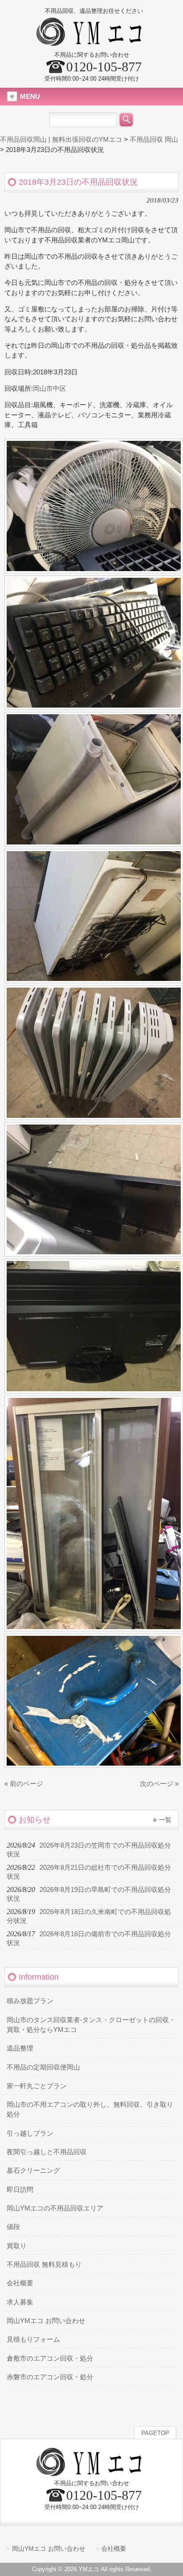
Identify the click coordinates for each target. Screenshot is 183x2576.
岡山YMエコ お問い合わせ (46, 2321)
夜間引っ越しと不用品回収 (47, 2152)
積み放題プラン (30, 2001)
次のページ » (159, 1784)
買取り (17, 2246)
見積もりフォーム (33, 2339)
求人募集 (20, 2302)
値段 (13, 2227)
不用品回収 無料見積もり (44, 2265)
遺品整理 (20, 2048)
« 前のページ (24, 1784)
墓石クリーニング (33, 2171)
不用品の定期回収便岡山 (43, 2067)
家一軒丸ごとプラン (37, 2086)
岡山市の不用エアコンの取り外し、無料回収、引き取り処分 (90, 2109)
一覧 (165, 1820)
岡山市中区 (50, 389)
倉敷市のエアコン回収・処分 (50, 2358)
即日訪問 (20, 2190)
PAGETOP (155, 2433)
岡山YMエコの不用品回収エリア (55, 2208)
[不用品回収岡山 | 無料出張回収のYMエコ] (92, 42)
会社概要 (20, 2283)
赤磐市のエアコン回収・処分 (50, 2377)
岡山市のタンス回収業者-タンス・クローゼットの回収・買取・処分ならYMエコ (91, 2025)
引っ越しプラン (30, 2133)
